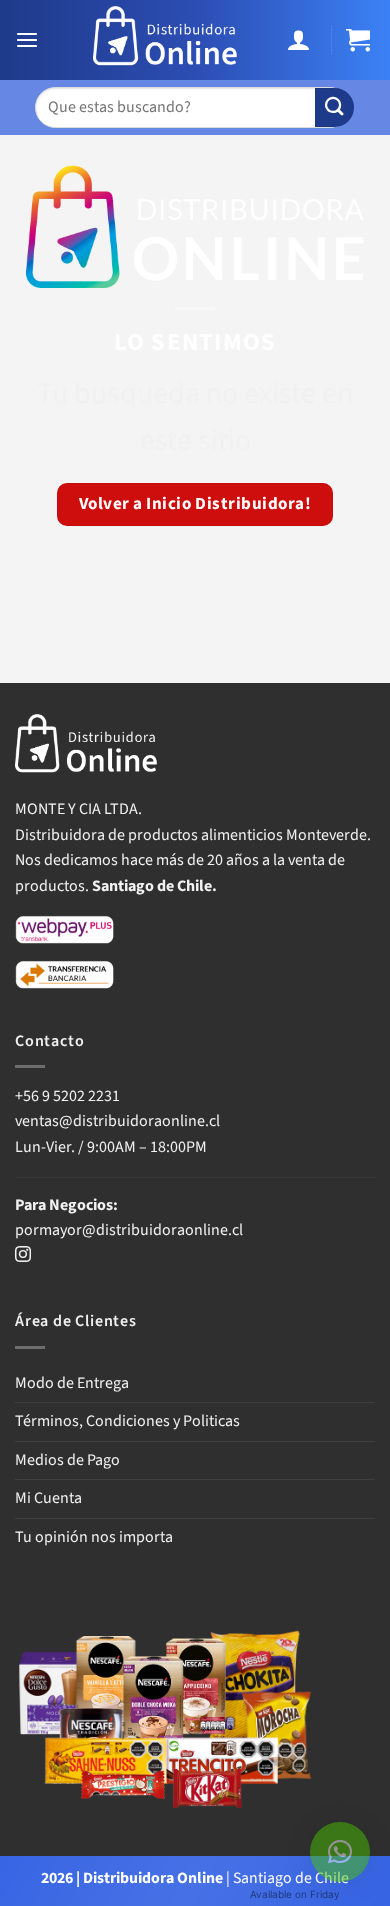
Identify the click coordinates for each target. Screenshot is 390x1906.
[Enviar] (334, 107)
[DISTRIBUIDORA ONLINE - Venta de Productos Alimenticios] (165, 40)
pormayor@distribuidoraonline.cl (129, 1230)
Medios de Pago (67, 1460)
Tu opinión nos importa (94, 1537)
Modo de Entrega (72, 1383)
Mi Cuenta (48, 1498)
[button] (29, 40)
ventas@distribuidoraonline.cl (119, 1121)
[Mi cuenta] (301, 40)
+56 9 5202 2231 (67, 1096)
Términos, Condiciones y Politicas (127, 1421)
